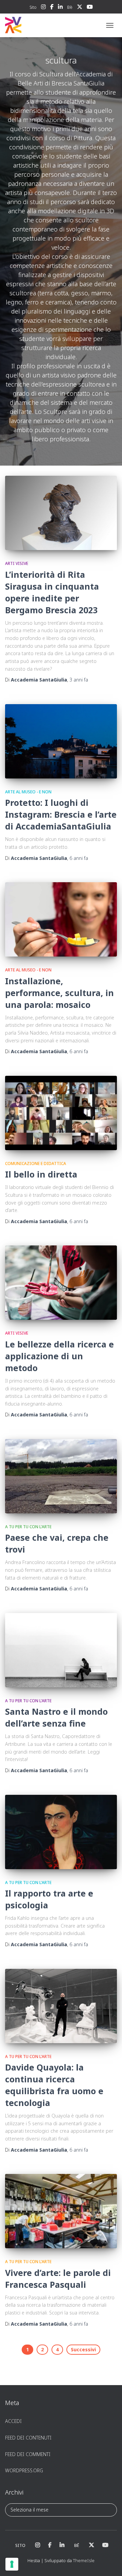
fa (79, 680)
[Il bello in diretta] (61, 1113)
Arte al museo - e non (28, 792)
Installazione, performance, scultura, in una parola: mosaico (59, 993)
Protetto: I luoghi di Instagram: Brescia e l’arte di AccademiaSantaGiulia (61, 814)
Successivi (83, 2349)
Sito (33, 7)
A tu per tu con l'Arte (28, 1527)
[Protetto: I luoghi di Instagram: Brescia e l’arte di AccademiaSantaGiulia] (61, 741)
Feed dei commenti (28, 2454)
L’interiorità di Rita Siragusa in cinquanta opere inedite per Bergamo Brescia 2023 (52, 592)
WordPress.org (24, 2470)
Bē (70, 7)
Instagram (43, 8)
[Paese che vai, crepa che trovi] (61, 1476)
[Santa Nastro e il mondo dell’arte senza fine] (61, 1650)
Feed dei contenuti (28, 2438)
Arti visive (17, 563)
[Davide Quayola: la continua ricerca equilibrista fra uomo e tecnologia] (61, 2006)
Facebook (52, 8)
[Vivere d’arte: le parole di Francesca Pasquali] (61, 2211)
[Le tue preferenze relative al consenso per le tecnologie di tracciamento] (12, 2564)
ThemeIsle (84, 2560)
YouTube (90, 8)
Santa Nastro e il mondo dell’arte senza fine (56, 1717)
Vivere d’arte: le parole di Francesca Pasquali (58, 2278)
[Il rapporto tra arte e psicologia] (61, 1832)
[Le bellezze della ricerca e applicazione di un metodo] (61, 1283)
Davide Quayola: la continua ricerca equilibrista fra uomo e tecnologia (54, 2085)
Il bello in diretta (41, 1174)
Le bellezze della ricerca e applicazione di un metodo (59, 1356)
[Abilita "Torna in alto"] (109, 2562)
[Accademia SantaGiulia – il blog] (34, 25)
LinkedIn (60, 8)
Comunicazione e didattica (36, 1163)
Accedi (13, 2421)
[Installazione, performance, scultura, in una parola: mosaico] (61, 919)
